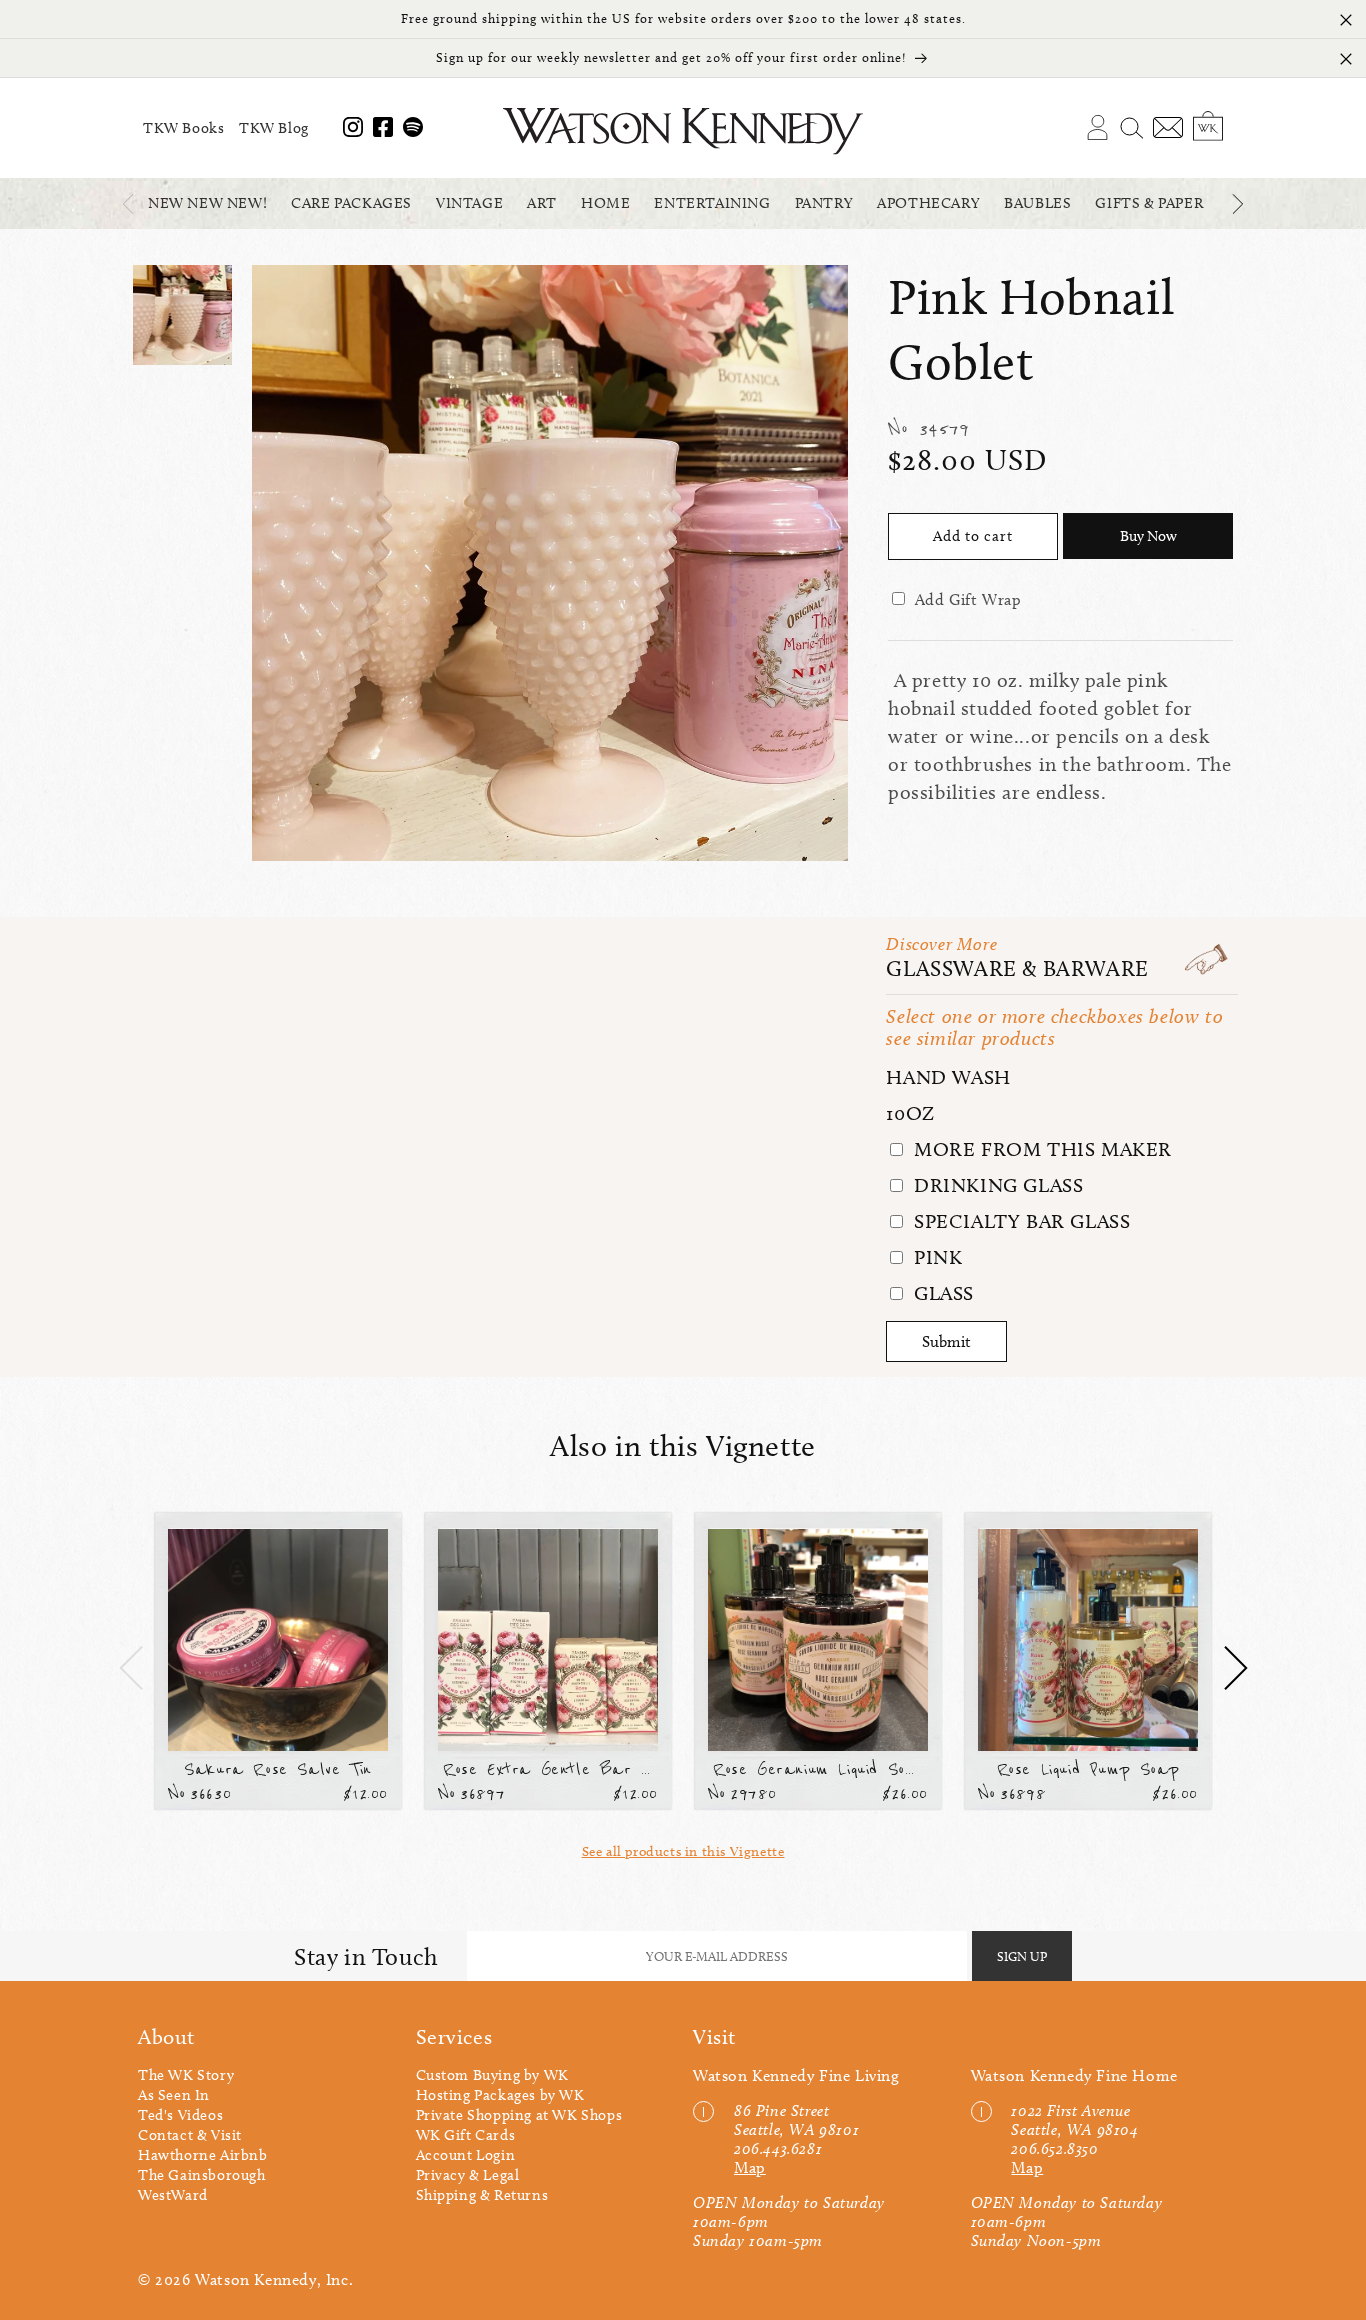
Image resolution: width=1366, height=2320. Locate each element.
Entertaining (712, 203)
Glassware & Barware (1017, 968)
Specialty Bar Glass (1019, 1221)
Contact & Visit (190, 2135)
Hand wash (948, 1077)
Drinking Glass (995, 1185)
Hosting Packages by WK (500, 2095)
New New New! (207, 203)
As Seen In (174, 2095)
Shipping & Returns (482, 2195)
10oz (910, 1113)
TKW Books (183, 128)
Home (605, 203)
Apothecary (928, 203)
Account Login (466, 2155)
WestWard (173, 2195)
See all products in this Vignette (683, 1851)
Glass (941, 1293)
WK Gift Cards (466, 2135)
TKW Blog (274, 128)
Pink (935, 1257)
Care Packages (351, 203)
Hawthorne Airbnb (203, 2155)
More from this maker (1040, 1149)
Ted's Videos (180, 2115)
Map (750, 2167)
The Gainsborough (202, 2175)
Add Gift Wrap (968, 599)
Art (542, 203)
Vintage (469, 203)
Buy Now (1148, 536)
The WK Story (186, 2075)
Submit (946, 1341)
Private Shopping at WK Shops (519, 2115)
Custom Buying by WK (492, 2075)
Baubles (1037, 203)
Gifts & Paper (1149, 203)
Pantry (824, 203)
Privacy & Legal (468, 2175)
